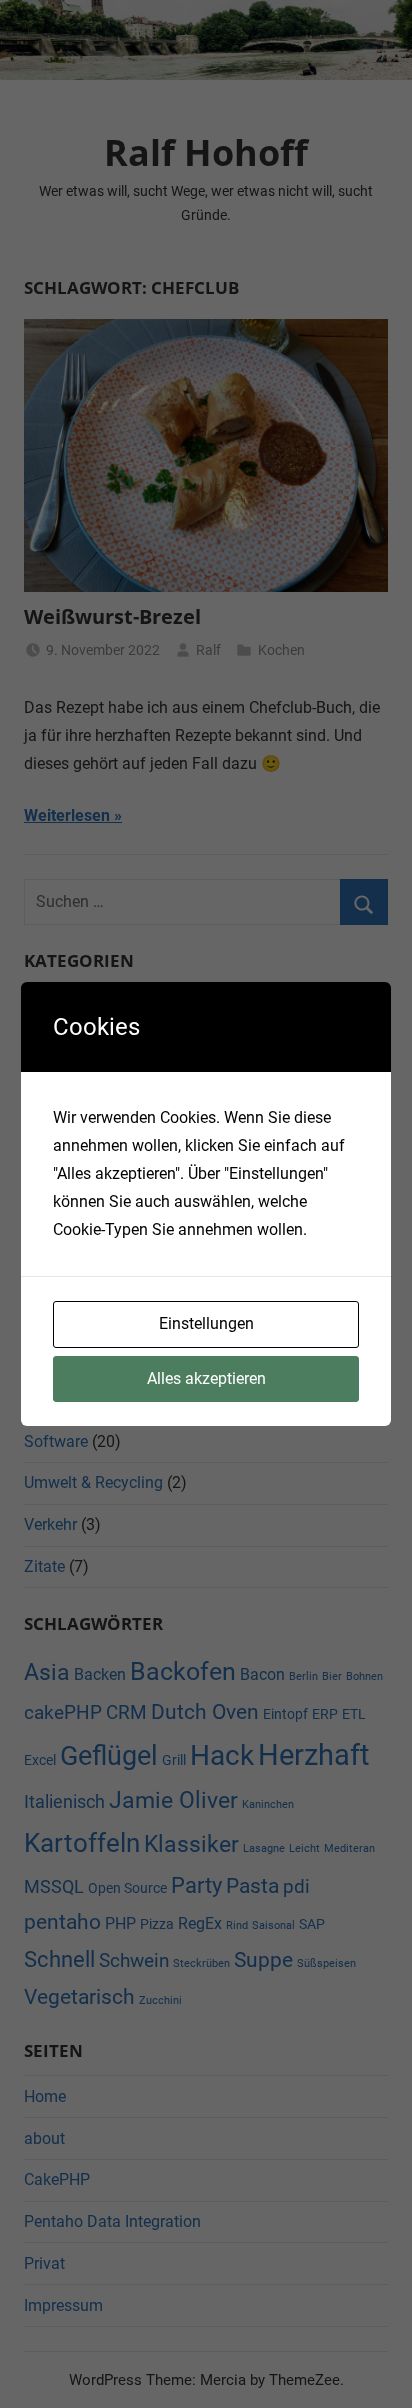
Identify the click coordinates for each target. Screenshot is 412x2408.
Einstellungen (206, 1323)
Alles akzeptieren (206, 1378)
